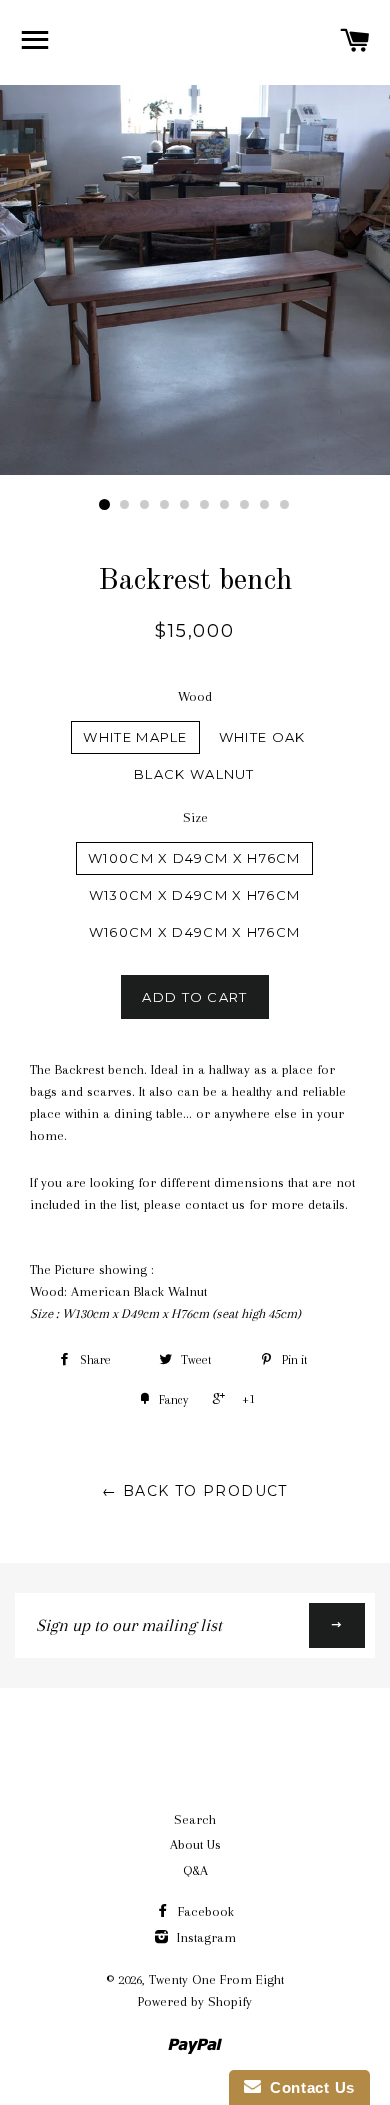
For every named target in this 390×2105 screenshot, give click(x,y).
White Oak (262, 737)
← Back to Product (195, 1491)
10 (285, 505)
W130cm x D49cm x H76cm (195, 895)
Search (195, 1819)
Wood (195, 696)
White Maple (135, 737)
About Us (195, 1844)
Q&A (195, 1870)
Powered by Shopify (195, 2001)
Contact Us (308, 2087)
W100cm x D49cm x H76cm (194, 858)
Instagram (204, 1937)
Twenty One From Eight (216, 1979)
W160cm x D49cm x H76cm (195, 932)
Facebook (204, 1911)
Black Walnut (194, 774)
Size (195, 817)
